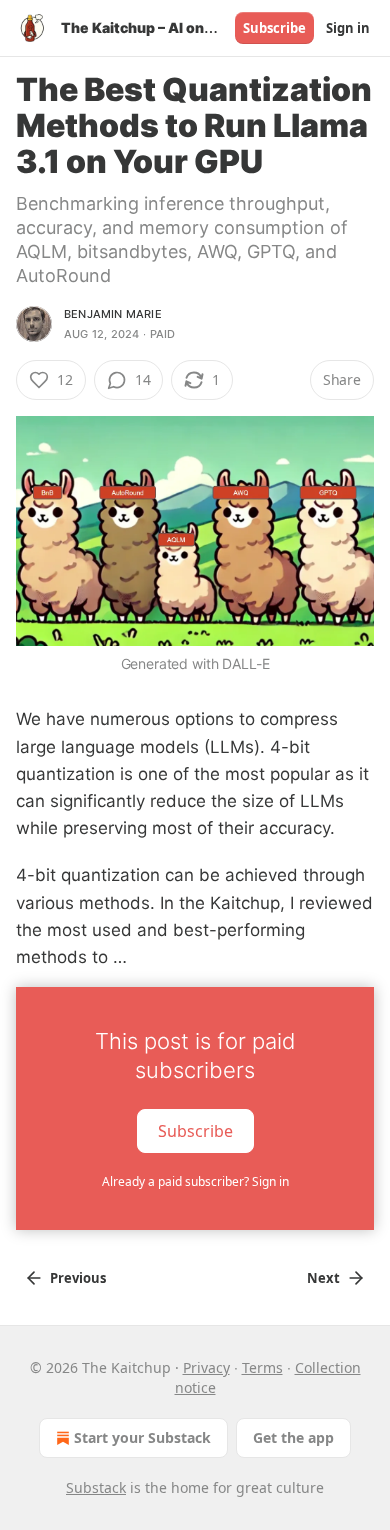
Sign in (348, 28)
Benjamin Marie (113, 314)
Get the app (293, 1437)
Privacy (206, 1367)
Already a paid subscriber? (195, 1181)
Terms (262, 1367)
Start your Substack (142, 1437)
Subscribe (274, 28)
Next (323, 1278)
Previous (78, 1278)
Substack (96, 1487)
